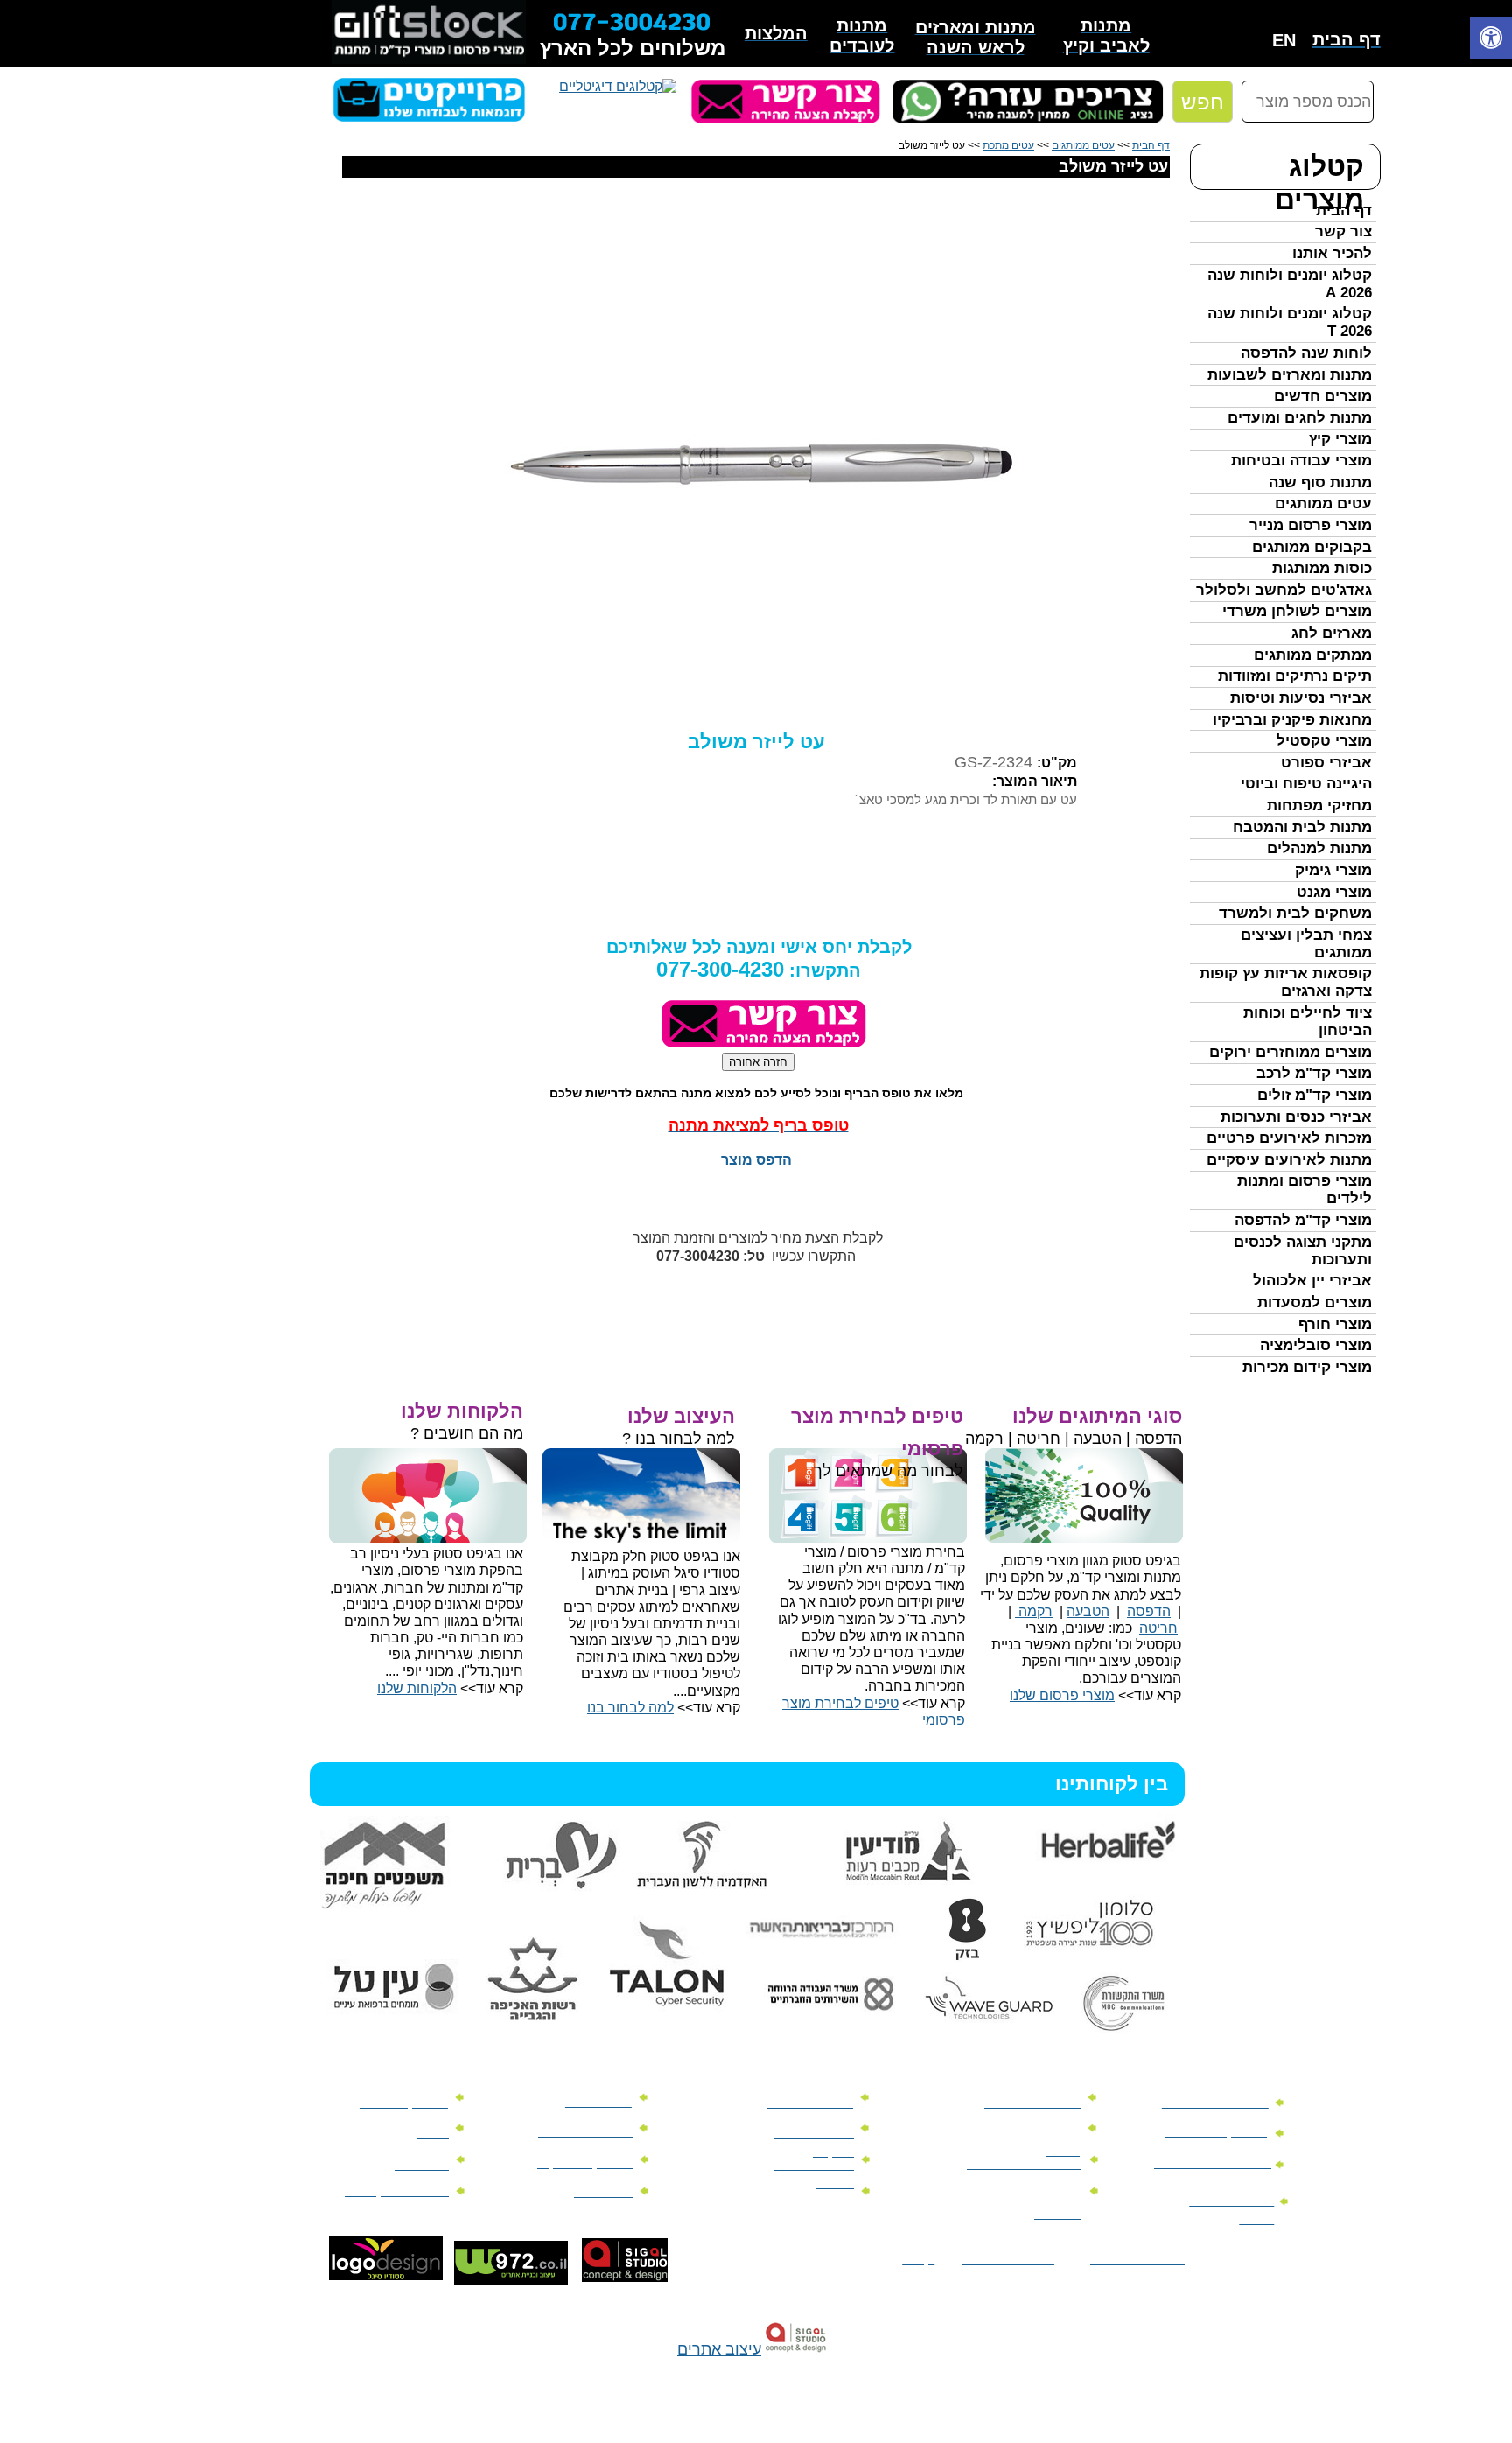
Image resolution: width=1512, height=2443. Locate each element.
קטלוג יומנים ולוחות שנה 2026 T (1290, 322)
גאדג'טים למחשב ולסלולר (1284, 590)
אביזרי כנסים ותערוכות (1296, 1117)
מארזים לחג (1332, 633)
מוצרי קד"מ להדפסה (1303, 1220)
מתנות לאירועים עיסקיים (1289, 1160)
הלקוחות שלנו (417, 1688)
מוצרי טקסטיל (1324, 741)
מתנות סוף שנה (1320, 483)
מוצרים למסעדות (1315, 1302)
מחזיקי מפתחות (1319, 805)
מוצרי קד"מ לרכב (1314, 1073)
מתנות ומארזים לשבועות (1290, 375)
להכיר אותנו (1332, 253)
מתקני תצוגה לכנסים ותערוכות (1303, 1251)
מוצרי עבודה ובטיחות (1302, 461)
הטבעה (1088, 1611)
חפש (1203, 102)
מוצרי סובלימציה (1316, 1345)
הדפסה (1149, 1611)
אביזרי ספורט (1326, 763)
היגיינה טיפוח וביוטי (1306, 784)
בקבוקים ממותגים (1312, 547)
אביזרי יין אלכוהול (1312, 1281)
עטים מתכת (1008, 145)
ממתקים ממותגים (1313, 655)
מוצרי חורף (1335, 1324)
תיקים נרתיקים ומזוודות (1295, 676)
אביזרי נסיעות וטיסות (1301, 698)
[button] (1491, 40)
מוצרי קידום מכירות (1307, 1367)
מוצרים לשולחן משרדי (1297, 611)
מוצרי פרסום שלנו (1062, 1695)
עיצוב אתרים (719, 2349)
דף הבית (1344, 210)
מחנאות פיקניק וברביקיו (1292, 720)
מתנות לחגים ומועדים (1300, 418)
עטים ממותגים (1323, 504)
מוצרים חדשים (1323, 396)
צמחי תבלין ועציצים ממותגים (1306, 944)
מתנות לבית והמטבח (1302, 827)
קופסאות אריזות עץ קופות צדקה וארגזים (1286, 982)
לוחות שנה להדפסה (1306, 353)
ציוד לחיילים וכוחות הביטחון (1308, 1022)
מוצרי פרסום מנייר (1311, 525)
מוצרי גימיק (1333, 870)
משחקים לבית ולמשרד (1295, 913)
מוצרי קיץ (1340, 439)
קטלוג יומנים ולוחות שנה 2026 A (1290, 284)
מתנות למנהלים (1319, 848)
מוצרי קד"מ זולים (1315, 1095)
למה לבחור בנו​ (630, 1708)
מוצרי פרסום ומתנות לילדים (1305, 1190)
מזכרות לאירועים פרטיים (1289, 1138)
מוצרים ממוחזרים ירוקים (1291, 1052)
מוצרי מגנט (1334, 892)
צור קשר (1344, 231)
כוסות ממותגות (1322, 568)
